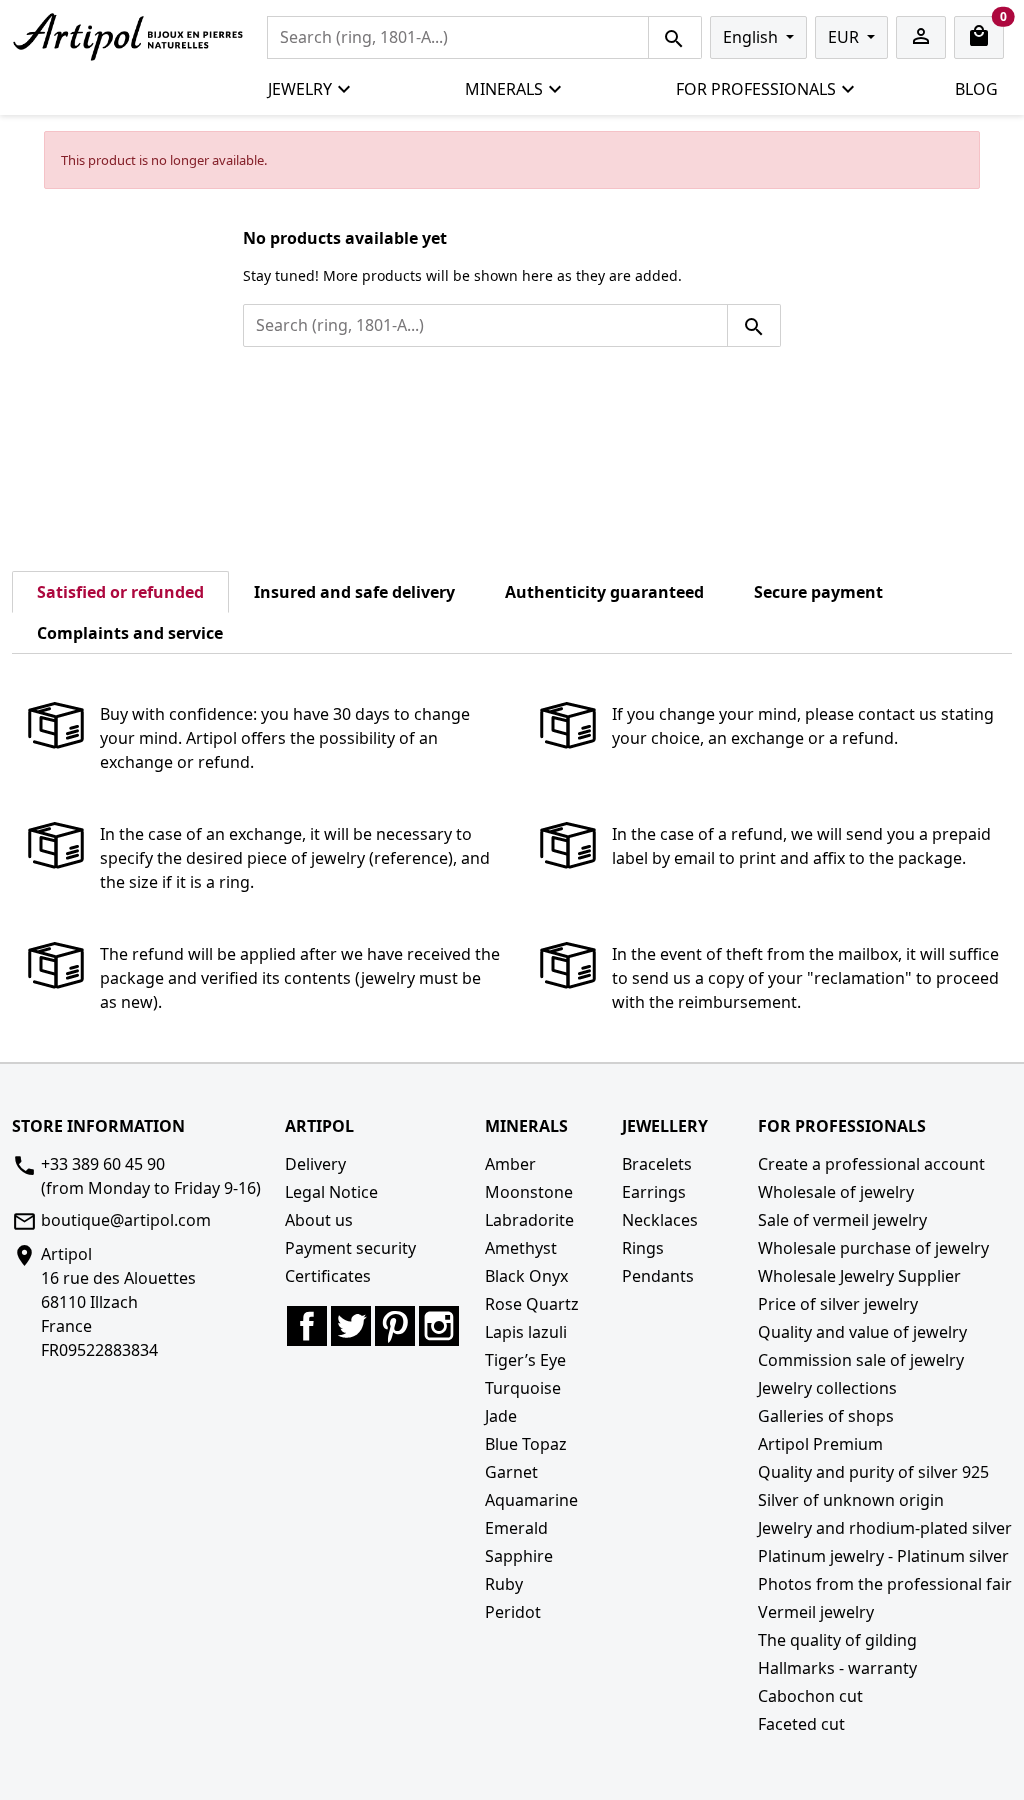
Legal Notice (331, 1192)
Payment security (350, 1248)
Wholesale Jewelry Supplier (859, 1276)
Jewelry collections (827, 1388)
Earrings (654, 1192)
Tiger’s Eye (525, 1360)
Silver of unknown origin (851, 1500)
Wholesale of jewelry (836, 1192)
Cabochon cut (810, 1696)
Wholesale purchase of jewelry (873, 1248)
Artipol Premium (820, 1444)
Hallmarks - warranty (837, 1668)
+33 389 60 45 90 (103, 1164)
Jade (501, 1416)
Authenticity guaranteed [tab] (604, 592)
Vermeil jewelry (816, 1612)
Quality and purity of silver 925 (873, 1472)
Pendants (658, 1276)
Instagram (439, 1326)
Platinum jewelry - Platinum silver (883, 1556)
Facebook (307, 1326)
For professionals (756, 89)
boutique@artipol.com (126, 1220)
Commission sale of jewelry (861, 1360)
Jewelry (300, 89)
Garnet (511, 1472)
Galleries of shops (826, 1416)
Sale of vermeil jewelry (842, 1220)
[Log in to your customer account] (921, 37)
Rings (643, 1248)
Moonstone (529, 1192)
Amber (510, 1164)
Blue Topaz (526, 1444)
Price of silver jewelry (838, 1304)
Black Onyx (526, 1276)
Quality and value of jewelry (862, 1332)
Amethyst (521, 1248)
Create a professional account (871, 1164)
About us (319, 1220)
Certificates (328, 1276)
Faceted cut (801, 1724)
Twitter (351, 1326)
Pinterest (395, 1326)
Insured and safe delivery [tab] (354, 592)
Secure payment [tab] (818, 592)
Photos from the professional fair (885, 1584)
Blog (976, 89)
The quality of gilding (837, 1640)
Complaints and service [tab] (130, 633)
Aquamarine (531, 1500)
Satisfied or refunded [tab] (120, 592)
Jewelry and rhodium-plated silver (885, 1528)
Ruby (504, 1584)
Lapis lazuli (526, 1332)
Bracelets (657, 1164)
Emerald (516, 1528)
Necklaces (660, 1220)
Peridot (513, 1612)
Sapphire (519, 1556)
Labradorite (529, 1220)
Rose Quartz (532, 1304)
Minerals (504, 89)
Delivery (315, 1164)
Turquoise (523, 1388)
